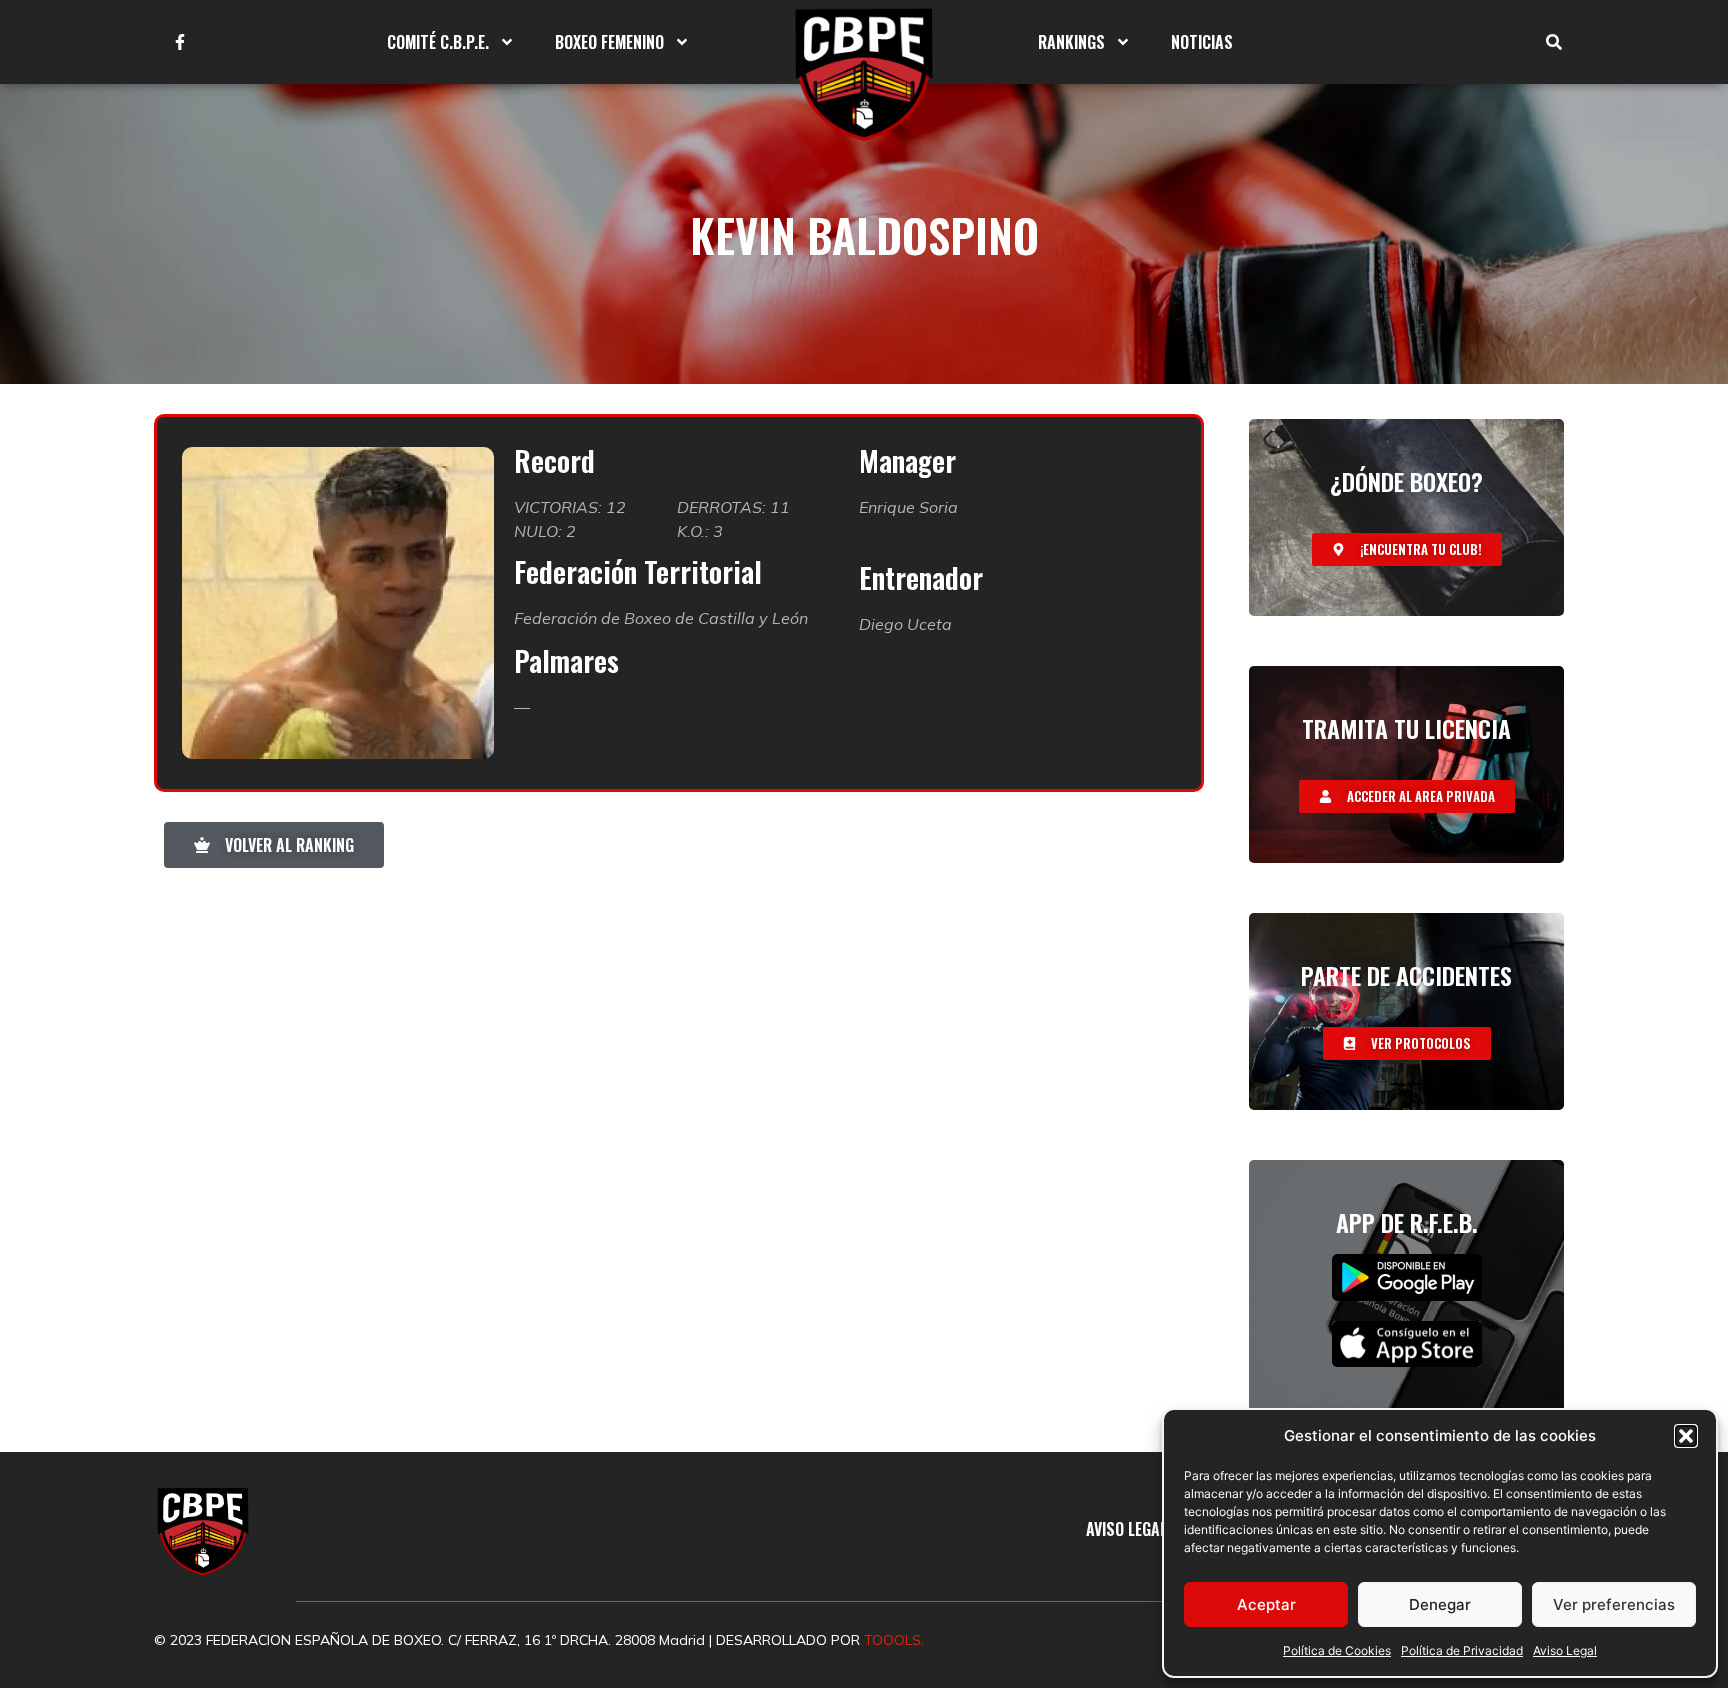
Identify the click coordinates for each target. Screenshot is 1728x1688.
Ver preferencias (1614, 1604)
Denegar (1440, 1604)
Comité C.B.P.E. (438, 42)
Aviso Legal (1565, 1650)
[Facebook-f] (179, 41)
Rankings (1071, 42)
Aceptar (1266, 1604)
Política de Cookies (1337, 1650)
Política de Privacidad (1462, 1650)
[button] (1686, 1436)
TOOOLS (892, 1640)
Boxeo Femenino (609, 42)
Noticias (1202, 42)
